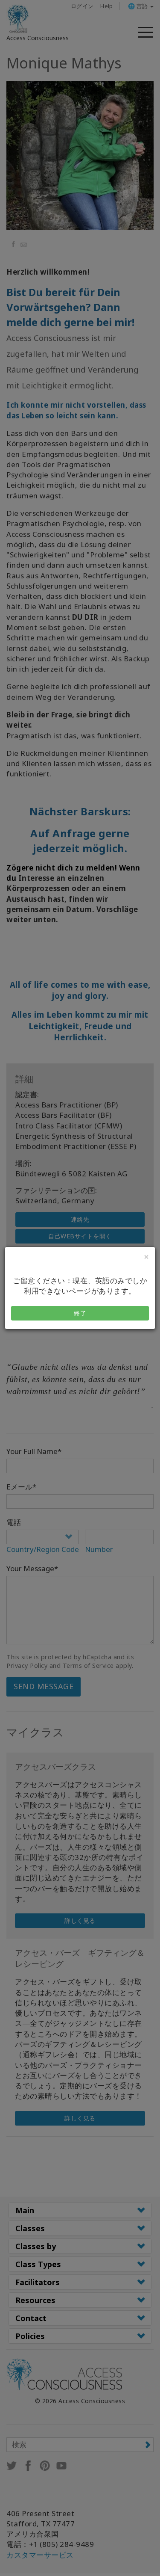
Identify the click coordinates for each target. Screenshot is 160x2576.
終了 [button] (80, 1313)
